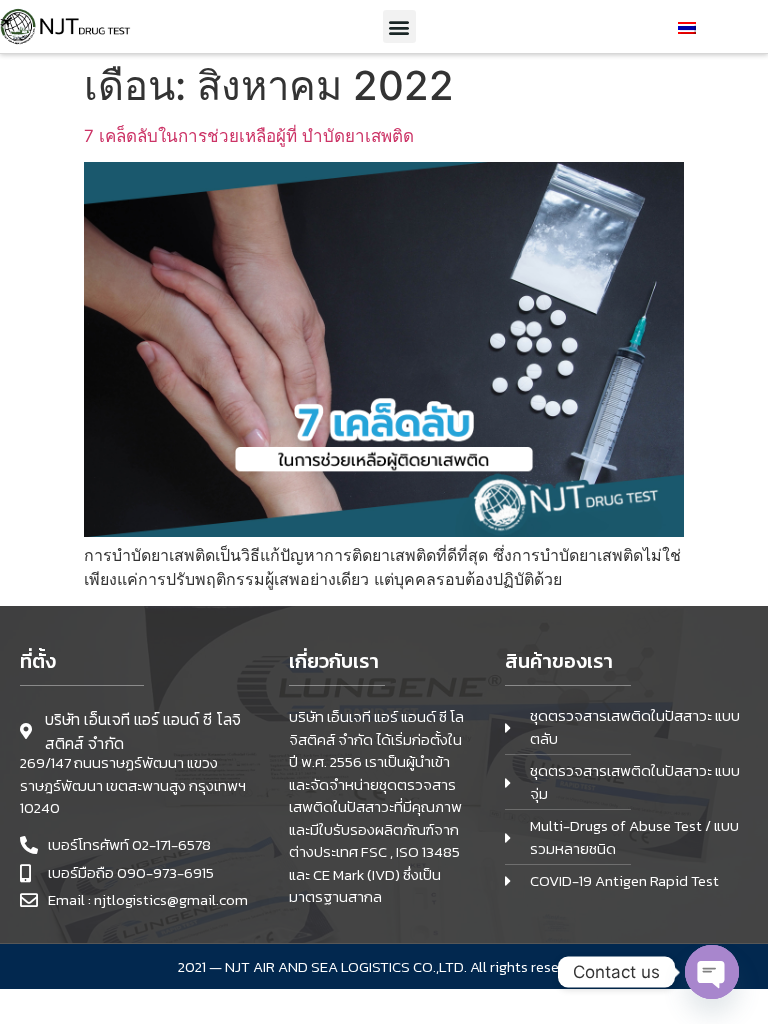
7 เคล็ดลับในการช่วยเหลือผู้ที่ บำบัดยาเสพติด (249, 136)
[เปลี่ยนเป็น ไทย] (687, 26)
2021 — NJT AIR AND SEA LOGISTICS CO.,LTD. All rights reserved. (384, 966)
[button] (399, 26)
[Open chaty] (712, 972)
